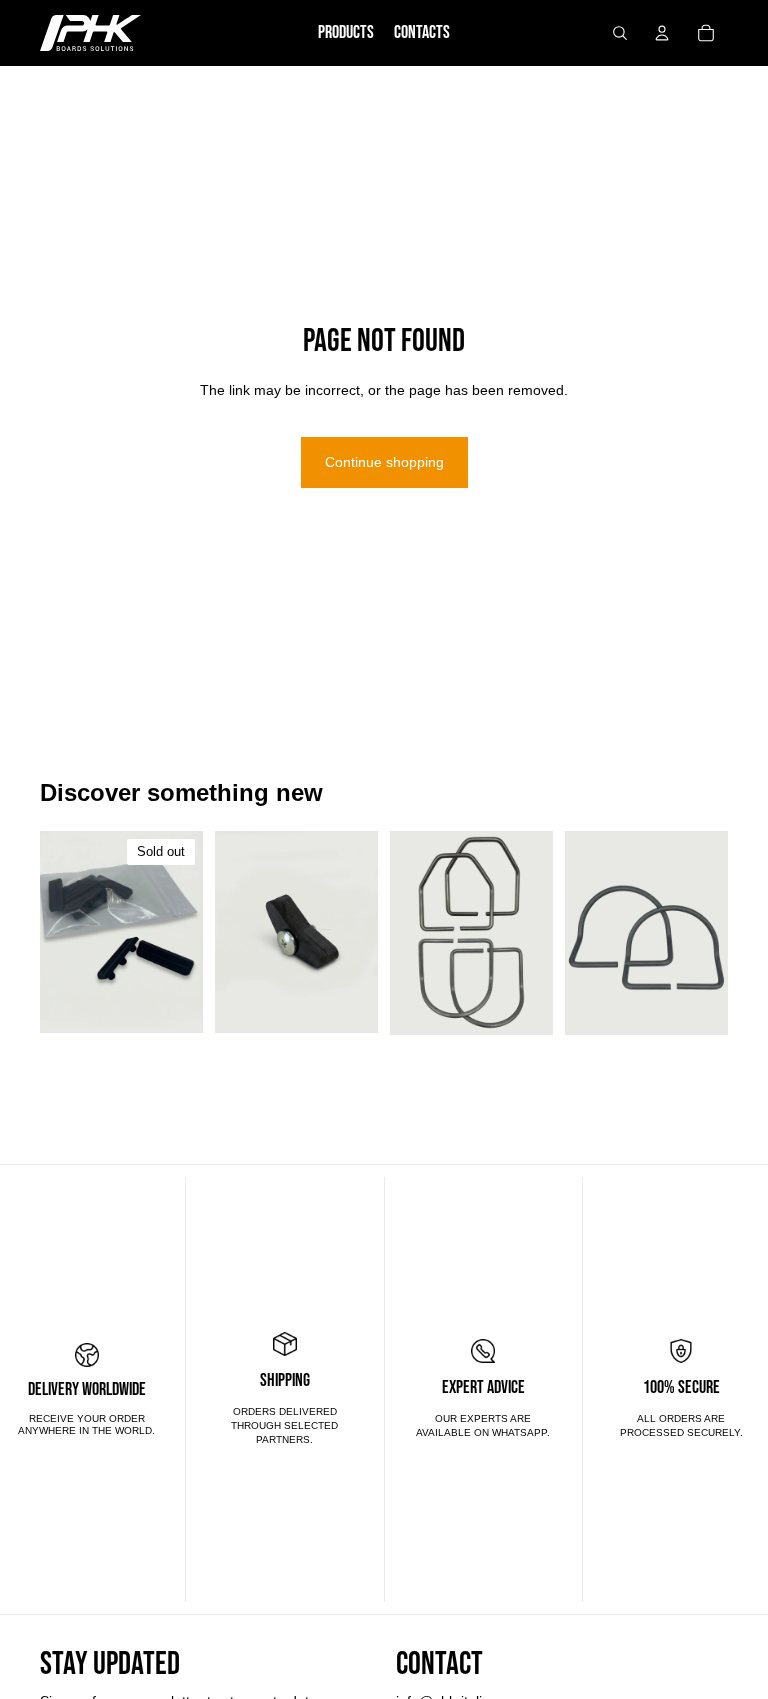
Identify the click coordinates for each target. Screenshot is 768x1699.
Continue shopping (384, 462)
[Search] (620, 33)
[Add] (347, 1003)
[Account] (662, 33)
